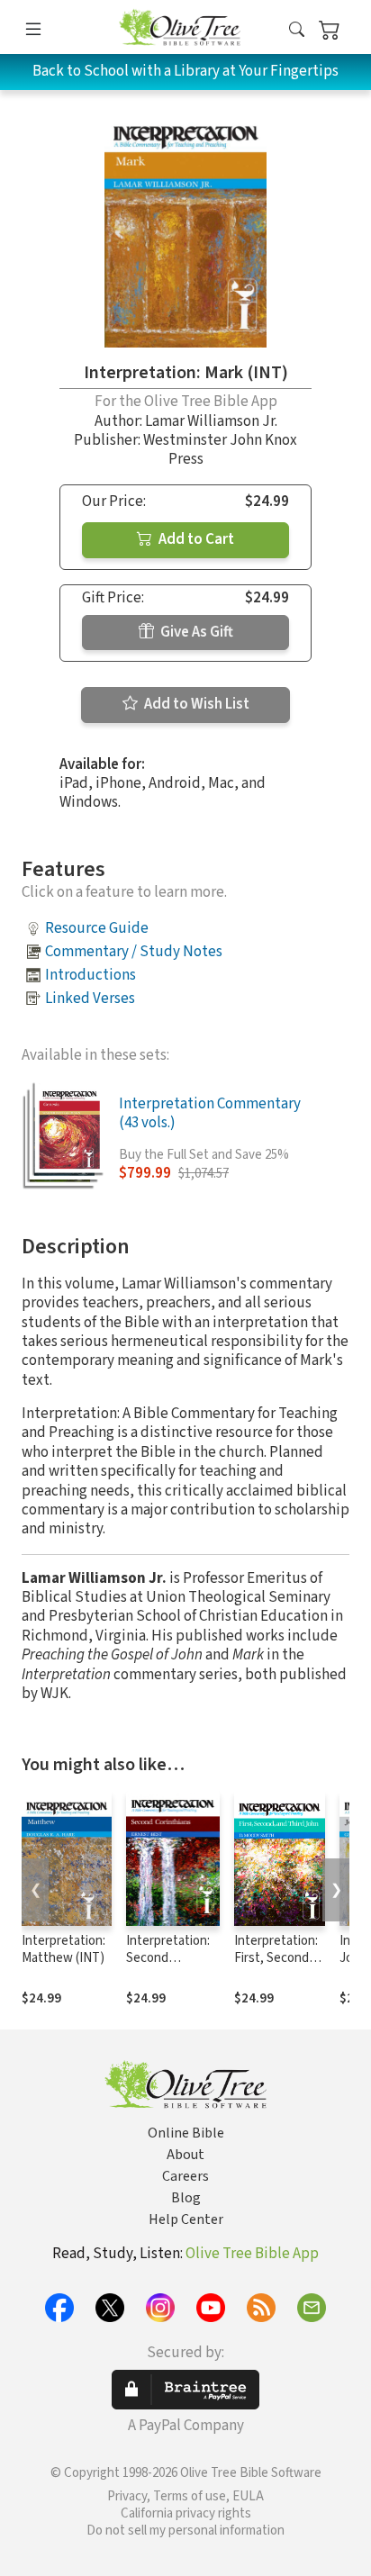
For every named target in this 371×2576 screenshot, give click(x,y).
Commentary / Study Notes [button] (134, 952)
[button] (297, 30)
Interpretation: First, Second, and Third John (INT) (276, 1966)
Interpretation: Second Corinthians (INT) (168, 1966)
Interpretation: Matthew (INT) (63, 1949)
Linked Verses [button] (90, 999)
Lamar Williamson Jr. (211, 421)
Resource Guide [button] (97, 928)
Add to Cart (195, 539)
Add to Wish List (195, 704)
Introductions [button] (90, 975)
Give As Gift (195, 632)
